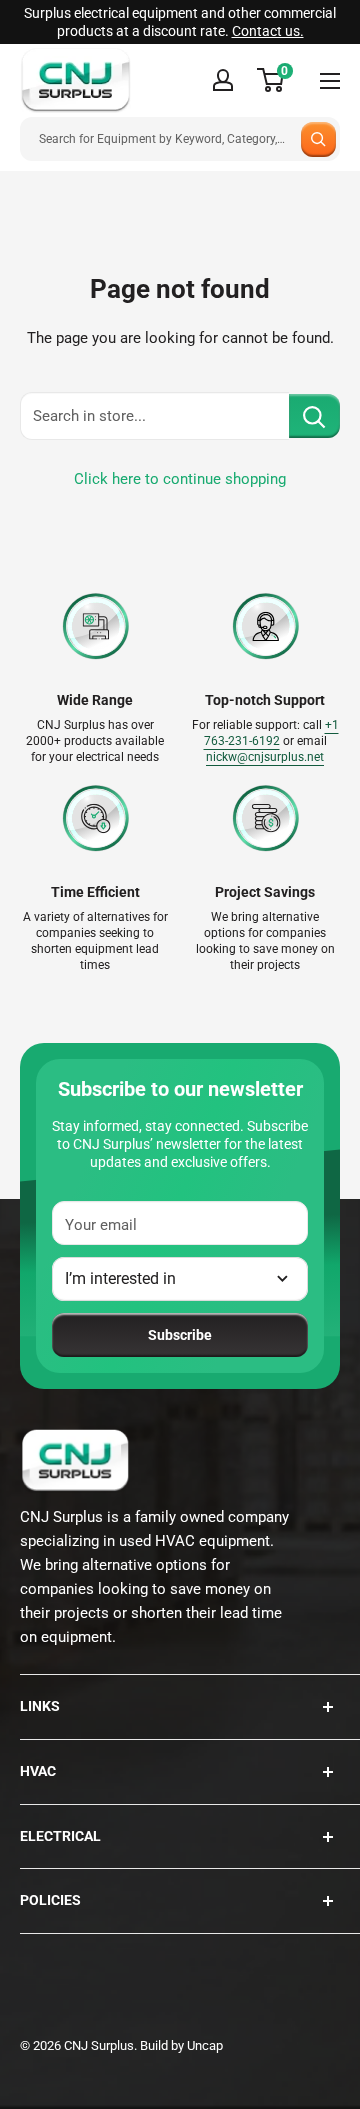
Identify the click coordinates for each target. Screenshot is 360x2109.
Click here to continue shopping (180, 479)
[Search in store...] (314, 416)
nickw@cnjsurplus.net (265, 757)
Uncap (205, 2045)
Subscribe (180, 1335)
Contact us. (268, 31)
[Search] (318, 139)
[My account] (223, 80)
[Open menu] (330, 81)
